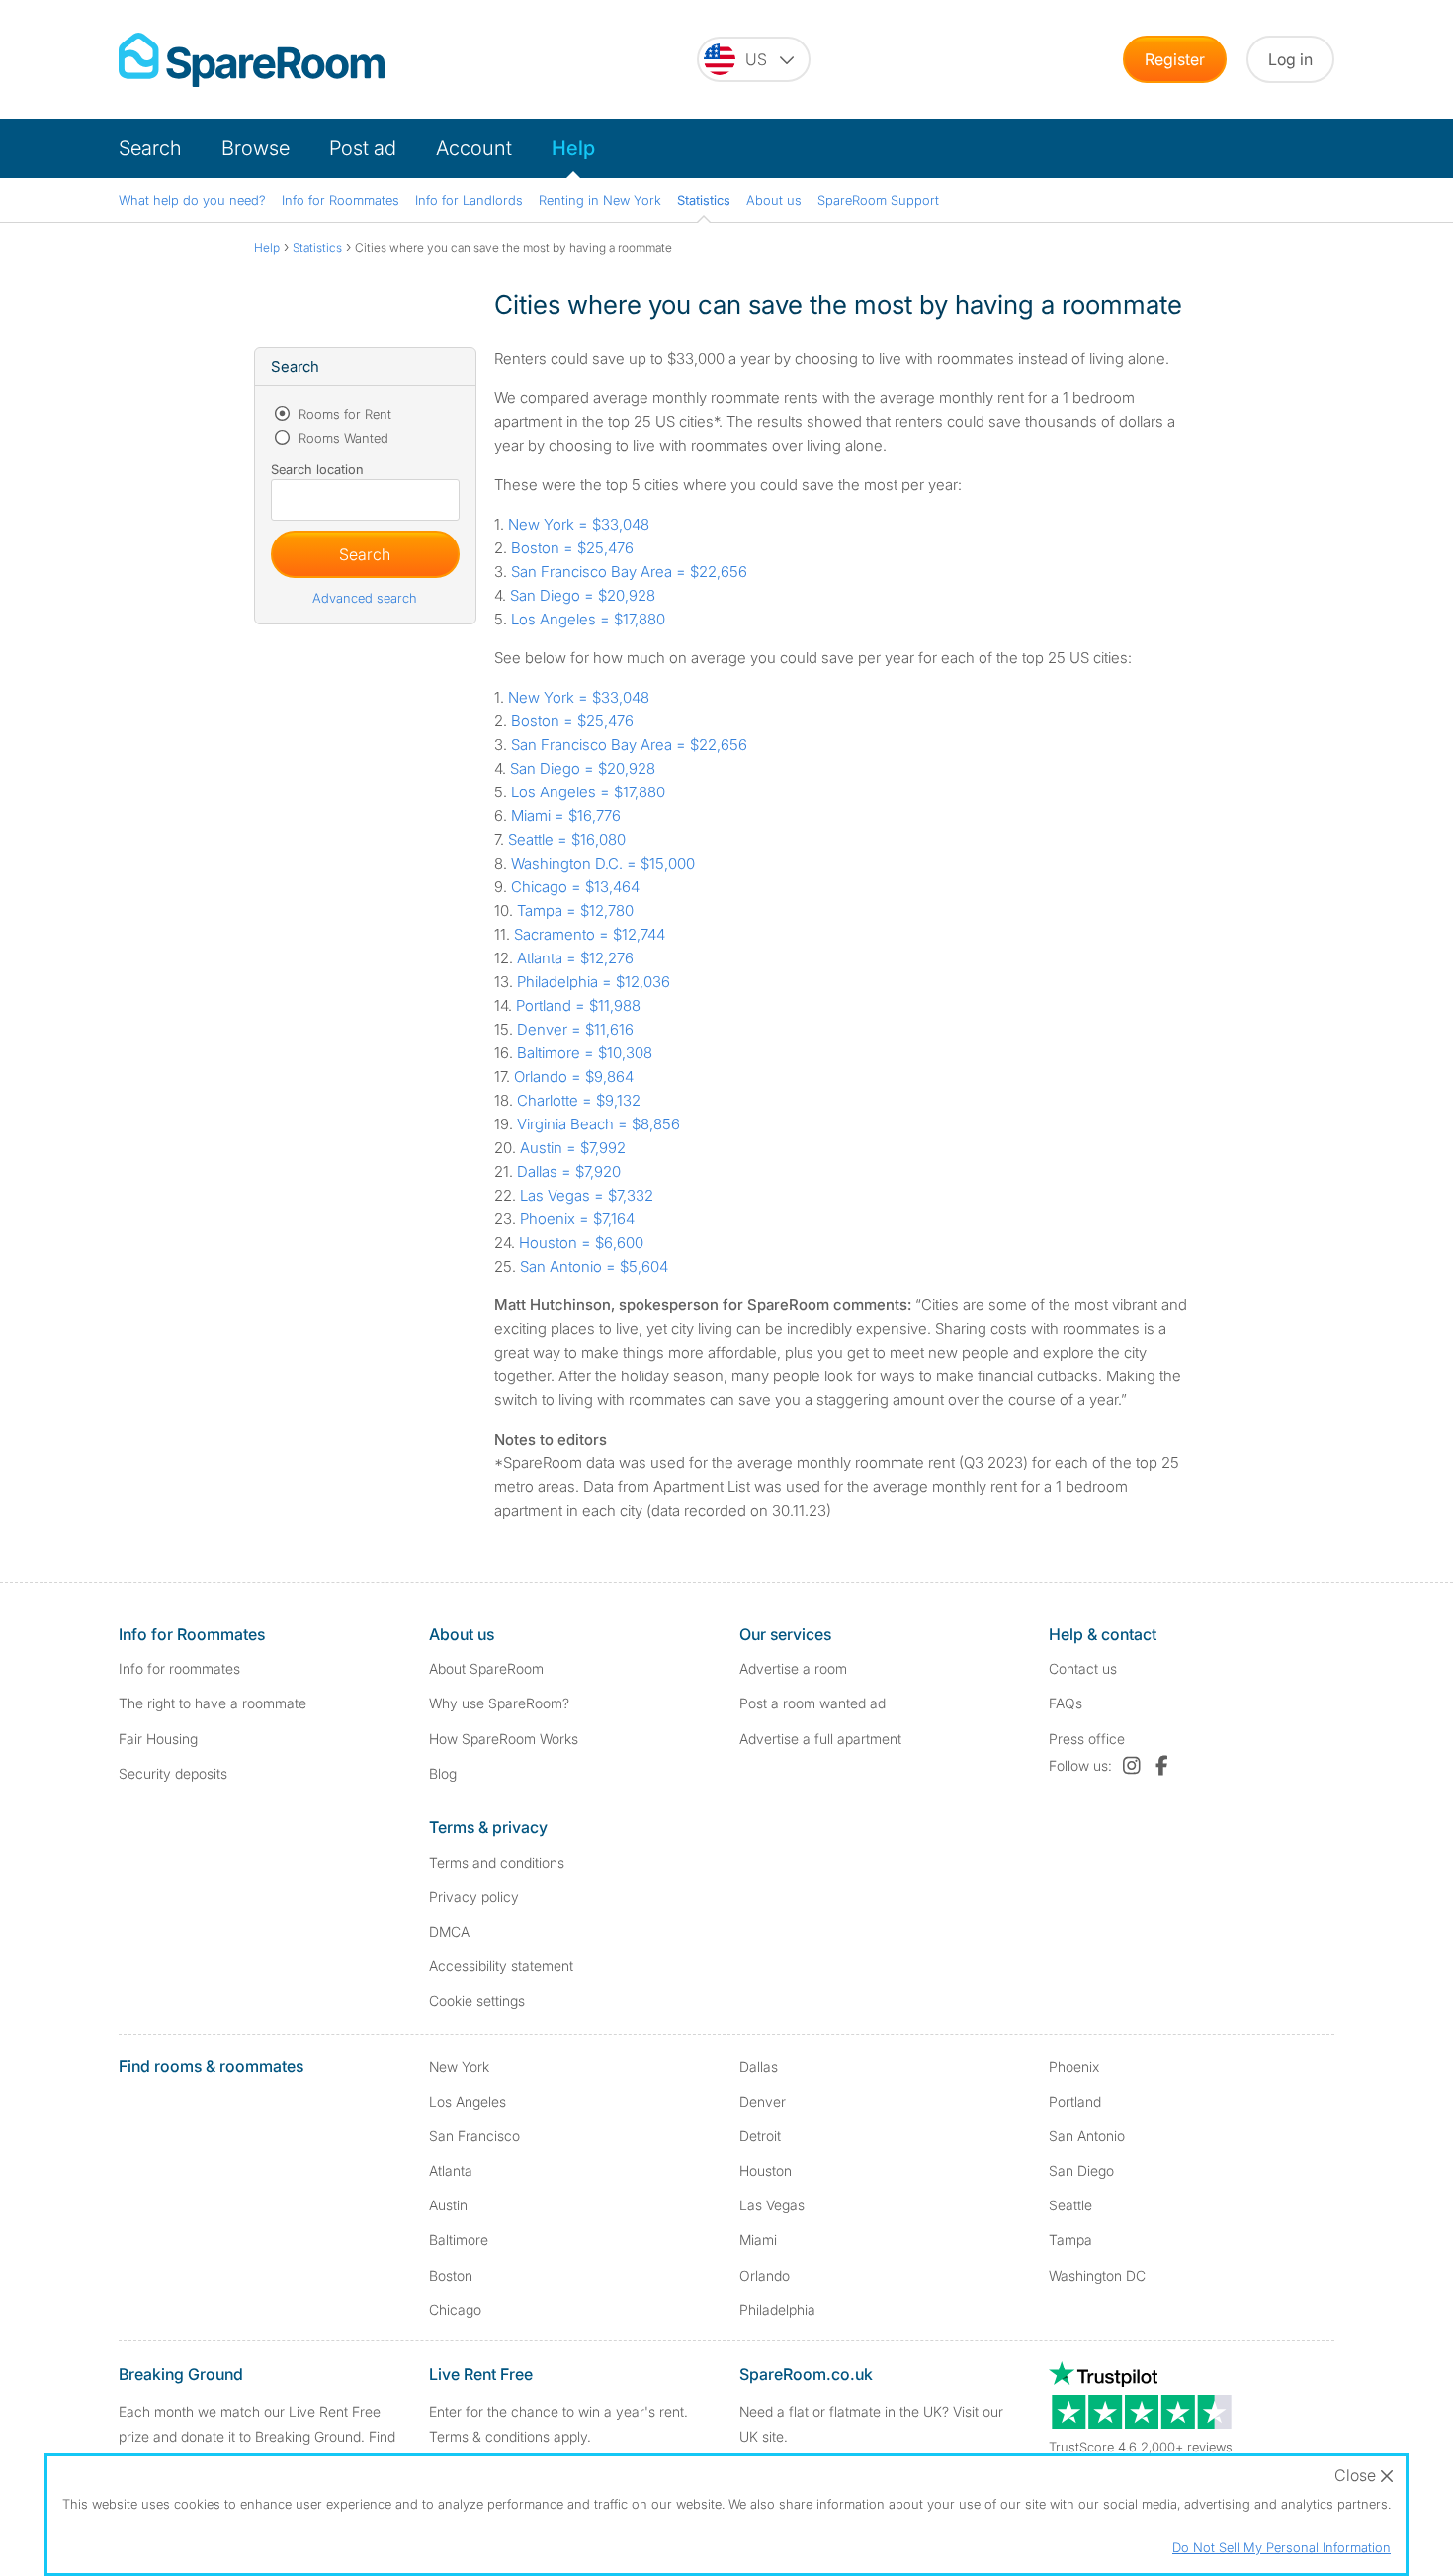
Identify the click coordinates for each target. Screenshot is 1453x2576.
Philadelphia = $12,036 (594, 982)
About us (774, 200)
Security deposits (173, 1773)
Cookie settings (477, 2000)
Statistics (704, 200)
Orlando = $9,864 (574, 1077)
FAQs (1066, 1703)
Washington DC (1097, 2275)
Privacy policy (474, 1897)
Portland (1075, 2101)
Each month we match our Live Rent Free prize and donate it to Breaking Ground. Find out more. (257, 2436)
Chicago (455, 2310)
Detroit (760, 2136)
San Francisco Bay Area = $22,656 (629, 572)
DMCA (449, 1931)
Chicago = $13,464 (575, 887)
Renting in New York (600, 200)
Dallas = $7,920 (569, 1171)
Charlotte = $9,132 (579, 1100)
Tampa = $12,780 (575, 911)
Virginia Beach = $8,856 (598, 1124)
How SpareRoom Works (504, 1739)
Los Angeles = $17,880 (588, 619)
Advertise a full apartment (820, 1739)
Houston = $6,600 (581, 1243)
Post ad (363, 148)
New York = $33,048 (579, 524)
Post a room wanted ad (812, 1703)
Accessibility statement (501, 1966)
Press (1087, 1739)
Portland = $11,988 (578, 1005)
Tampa (1070, 2240)
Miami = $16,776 (566, 816)
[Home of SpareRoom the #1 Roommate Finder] (252, 60)
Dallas (759, 2067)
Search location (317, 469)
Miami (758, 2240)
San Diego (1081, 2170)
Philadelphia (777, 2310)
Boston (451, 2275)
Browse (256, 148)
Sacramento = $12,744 (590, 934)
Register (1175, 59)
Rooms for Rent (343, 414)
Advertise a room (793, 1668)
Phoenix (1074, 2067)
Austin (448, 2205)
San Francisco (474, 2136)
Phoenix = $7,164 (577, 1219)
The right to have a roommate (213, 1703)
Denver (763, 2101)
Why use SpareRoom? (499, 1703)
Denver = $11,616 (575, 1029)
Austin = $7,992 (573, 1148)
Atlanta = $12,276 (575, 958)
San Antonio (1087, 2136)
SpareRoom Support (878, 200)
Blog (443, 1773)
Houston (766, 2170)
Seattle (1070, 2205)
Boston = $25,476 (572, 548)
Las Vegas (772, 2205)
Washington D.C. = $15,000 (603, 863)
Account (474, 148)
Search (150, 148)
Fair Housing (158, 1739)
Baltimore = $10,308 (585, 1053)
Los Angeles (468, 2101)
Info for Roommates (341, 200)
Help (573, 148)
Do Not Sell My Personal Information (1282, 2547)
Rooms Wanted (342, 438)
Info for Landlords (469, 200)
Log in (1290, 59)
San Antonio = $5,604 (594, 1266)
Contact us (1083, 1668)
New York (459, 2067)
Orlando (765, 2275)
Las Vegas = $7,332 (587, 1195)
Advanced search (365, 598)
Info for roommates (179, 1668)
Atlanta (451, 2170)
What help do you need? (192, 200)
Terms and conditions (497, 1862)
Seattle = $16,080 (567, 839)
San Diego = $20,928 (583, 595)
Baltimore (459, 2240)
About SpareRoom (486, 1668)
